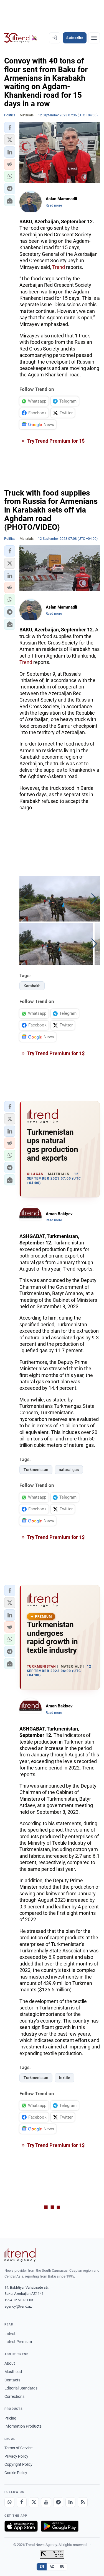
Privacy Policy (16, 2456)
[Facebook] (22, 2502)
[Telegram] (58, 2502)
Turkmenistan (36, 1470)
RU (62, 2567)
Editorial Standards (21, 2388)
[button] (10, 128)
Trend (59, 267)
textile (64, 2078)
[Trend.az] (21, 38)
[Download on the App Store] (21, 2526)
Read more (54, 205)
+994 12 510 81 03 (19, 2300)
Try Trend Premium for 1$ (55, 441)
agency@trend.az (18, 2306)
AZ (52, 2567)
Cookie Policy (16, 2473)
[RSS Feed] (83, 2502)
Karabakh (32, 986)
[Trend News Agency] (20, 2255)
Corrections (14, 2396)
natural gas (69, 1470)
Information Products (23, 2426)
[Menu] (94, 38)
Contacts (12, 2380)
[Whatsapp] (9, 2502)
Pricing (10, 2418)
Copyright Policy (18, 2464)
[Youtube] (46, 2502)
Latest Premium (18, 2342)
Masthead (13, 2372)
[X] (34, 2502)
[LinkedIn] (70, 2502)
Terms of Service (18, 2448)
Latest (10, 2334)
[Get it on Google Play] (60, 2526)
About (10, 2363)
